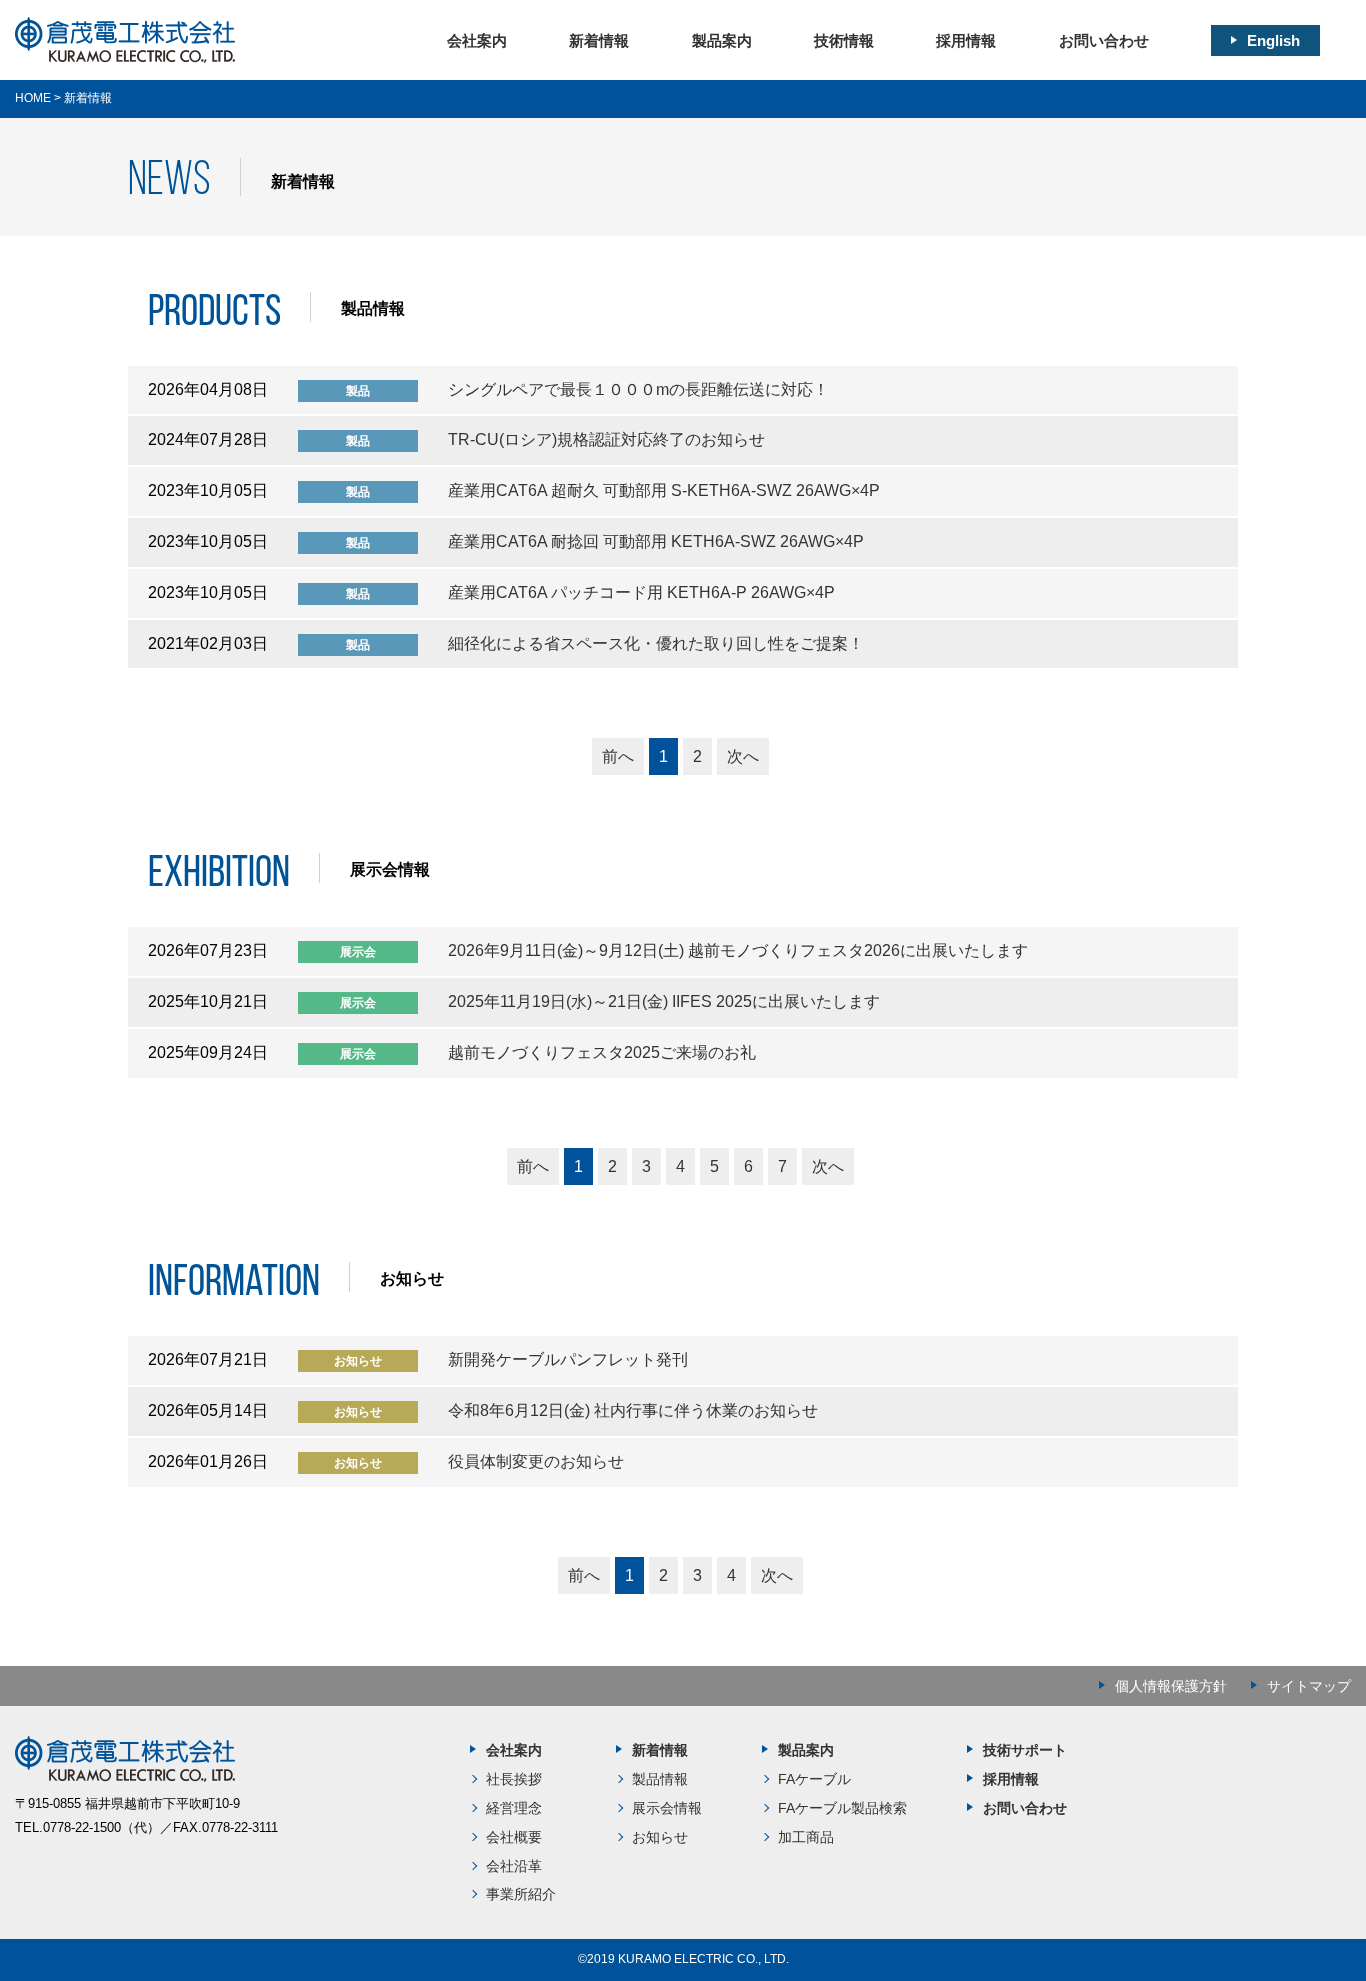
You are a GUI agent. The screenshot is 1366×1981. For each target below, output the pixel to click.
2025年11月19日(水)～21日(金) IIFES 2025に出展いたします (664, 1001)
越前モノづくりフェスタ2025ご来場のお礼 (602, 1052)
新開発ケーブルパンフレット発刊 (568, 1359)
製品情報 (660, 1779)
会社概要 (514, 1837)
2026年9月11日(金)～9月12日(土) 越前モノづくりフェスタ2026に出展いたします (738, 950)
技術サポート (1025, 1750)
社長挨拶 (514, 1779)
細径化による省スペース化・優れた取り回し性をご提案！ (656, 643)
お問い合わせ (1104, 40)
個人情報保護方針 (1171, 1686)
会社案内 (477, 40)
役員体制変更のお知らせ (536, 1461)
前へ (618, 756)
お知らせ (660, 1837)
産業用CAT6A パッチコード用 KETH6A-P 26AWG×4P (641, 592)
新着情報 (599, 40)
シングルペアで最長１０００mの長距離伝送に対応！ (638, 389)
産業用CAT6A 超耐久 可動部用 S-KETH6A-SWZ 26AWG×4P (664, 490)
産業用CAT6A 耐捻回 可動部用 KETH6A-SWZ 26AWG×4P (656, 541)
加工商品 (806, 1837)
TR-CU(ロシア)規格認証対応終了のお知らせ (606, 439)
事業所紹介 (521, 1894)
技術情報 (844, 40)
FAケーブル (814, 1779)
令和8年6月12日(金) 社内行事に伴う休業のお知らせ (633, 1410)
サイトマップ (1309, 1686)
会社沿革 (514, 1866)
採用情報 (966, 40)
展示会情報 (667, 1808)
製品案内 (722, 40)
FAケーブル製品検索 (842, 1808)
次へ (743, 756)
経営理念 (514, 1808)
